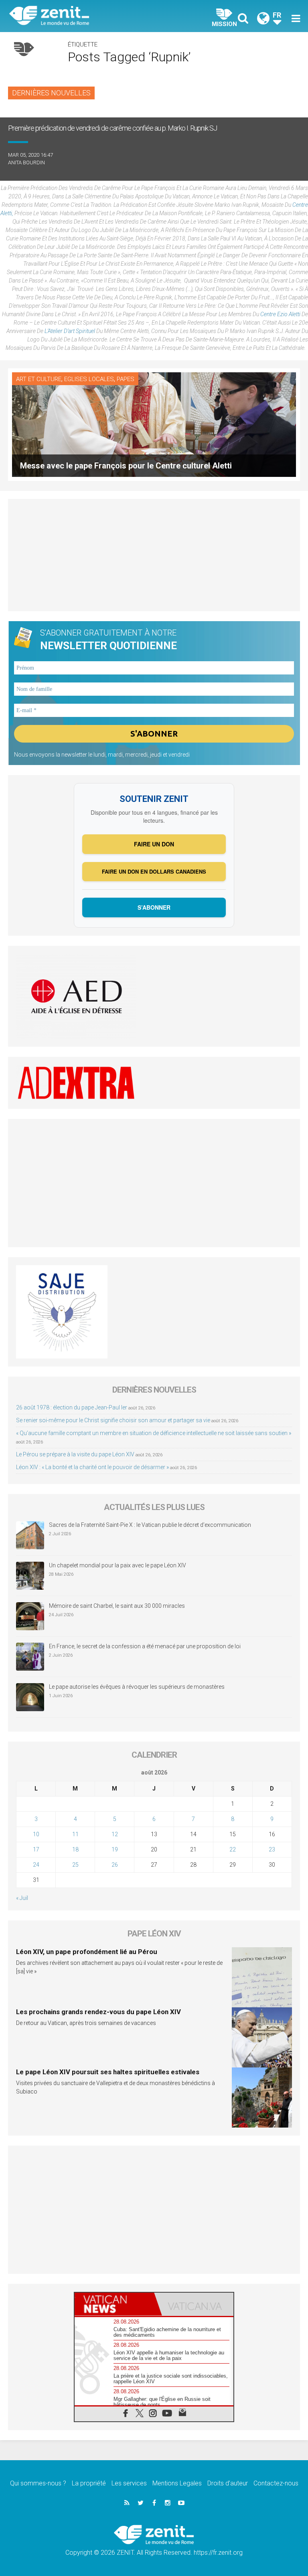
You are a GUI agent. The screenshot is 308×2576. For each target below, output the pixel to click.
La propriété (89, 2483)
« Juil (22, 1898)
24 (36, 1865)
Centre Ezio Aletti (280, 314)
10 (36, 1834)
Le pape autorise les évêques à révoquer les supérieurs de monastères (137, 1687)
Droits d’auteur (228, 2483)
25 (75, 1865)
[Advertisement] (154, 555)
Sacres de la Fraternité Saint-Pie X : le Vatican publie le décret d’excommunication (150, 1525)
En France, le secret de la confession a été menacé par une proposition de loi (145, 1646)
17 (36, 1849)
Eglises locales (89, 379)
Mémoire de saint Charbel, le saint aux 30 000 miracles (117, 1606)
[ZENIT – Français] (86, 16)
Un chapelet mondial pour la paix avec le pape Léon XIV (118, 1565)
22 (233, 1849)
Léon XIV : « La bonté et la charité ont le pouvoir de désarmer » (92, 1467)
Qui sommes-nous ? (38, 2483)
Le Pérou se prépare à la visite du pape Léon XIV (75, 1454)
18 (75, 1849)
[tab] (114, 2304)
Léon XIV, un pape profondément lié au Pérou (87, 1952)
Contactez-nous (276, 2483)
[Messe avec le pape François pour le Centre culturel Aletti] (154, 424)
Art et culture (39, 379)
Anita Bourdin (26, 163)
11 (75, 1834)
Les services (129, 2483)
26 (115, 1865)
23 (272, 1849)
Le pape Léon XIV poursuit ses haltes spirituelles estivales (108, 2072)
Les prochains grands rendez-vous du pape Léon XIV (98, 2012)
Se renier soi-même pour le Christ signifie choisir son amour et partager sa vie (113, 1420)
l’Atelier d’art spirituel (70, 331)
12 (115, 1834)
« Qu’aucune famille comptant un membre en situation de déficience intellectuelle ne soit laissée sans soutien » (154, 1433)
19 (115, 1849)
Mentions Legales (177, 2483)
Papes (126, 379)
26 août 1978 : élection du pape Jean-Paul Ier (72, 1407)
